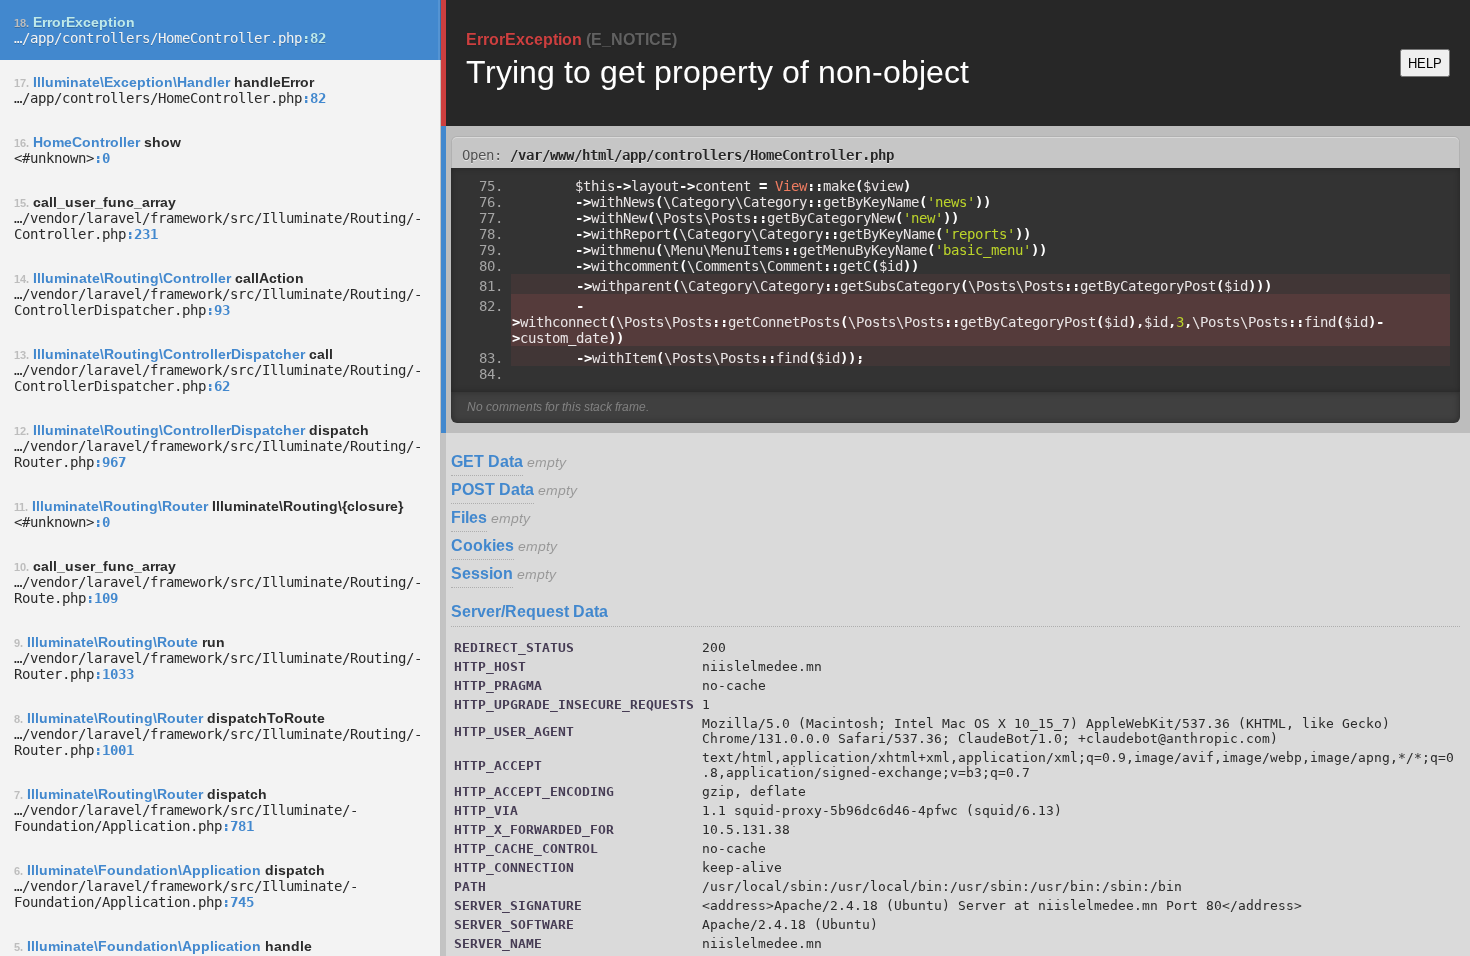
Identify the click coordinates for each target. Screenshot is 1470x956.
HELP (1425, 63)
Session (482, 573)
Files (469, 517)
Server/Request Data (529, 611)
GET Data (487, 461)
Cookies (482, 545)
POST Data (492, 489)
